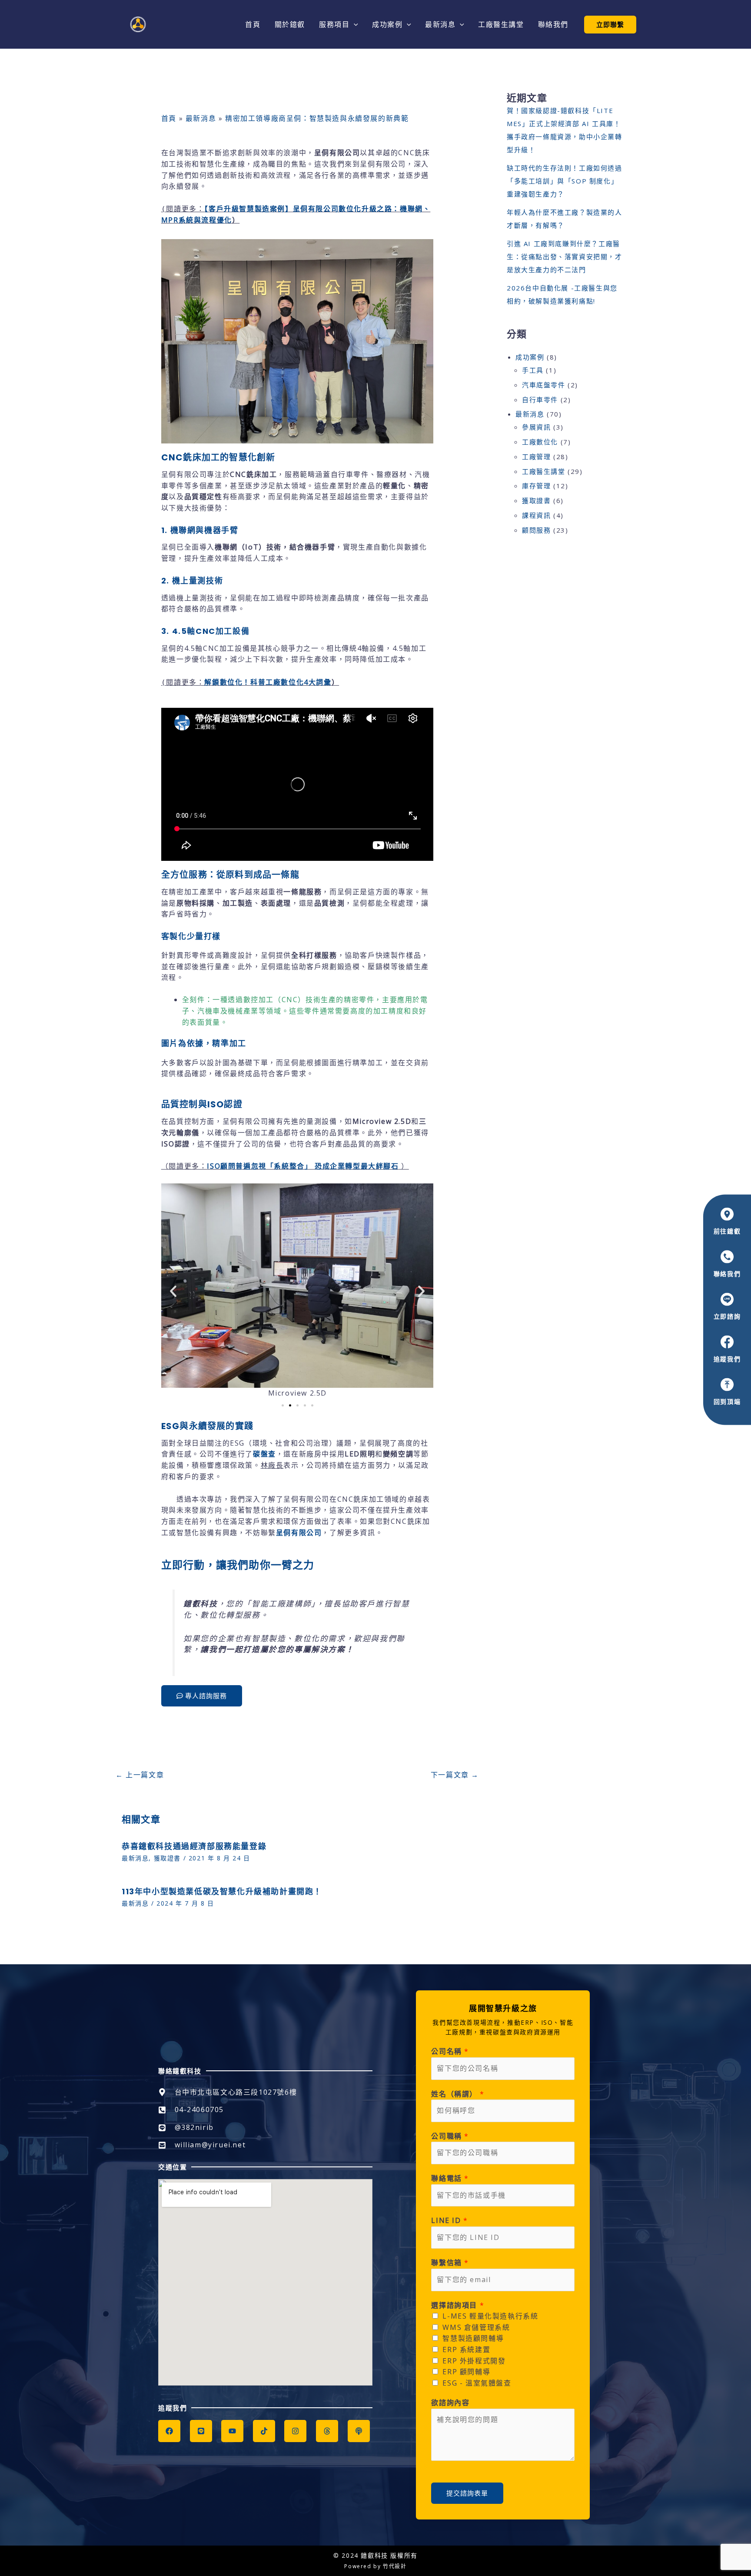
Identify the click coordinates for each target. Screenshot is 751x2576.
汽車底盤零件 (544, 385)
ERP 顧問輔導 (466, 2372)
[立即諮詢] (727, 1300)
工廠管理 (536, 457)
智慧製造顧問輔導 (473, 2338)
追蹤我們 (727, 1359)
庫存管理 (536, 486)
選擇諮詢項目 (458, 2305)
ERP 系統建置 (466, 2349)
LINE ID (449, 2220)
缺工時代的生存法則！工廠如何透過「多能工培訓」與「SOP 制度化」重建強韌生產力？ (565, 181)
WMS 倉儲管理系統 (476, 2327)
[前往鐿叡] (727, 1214)
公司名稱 (450, 2051)
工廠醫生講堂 (544, 471)
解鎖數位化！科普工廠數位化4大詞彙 (268, 682)
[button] (354, 24)
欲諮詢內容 (450, 2403)
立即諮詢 (727, 1316)
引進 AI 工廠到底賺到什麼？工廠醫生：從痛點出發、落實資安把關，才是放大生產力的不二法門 (565, 257)
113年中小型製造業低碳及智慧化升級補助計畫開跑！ (222, 1891)
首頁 (169, 118)
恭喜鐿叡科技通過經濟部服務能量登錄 (194, 1846)
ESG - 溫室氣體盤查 (477, 2383)
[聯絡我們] (727, 1256)
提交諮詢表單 (467, 2493)
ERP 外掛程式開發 (474, 2361)
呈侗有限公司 (299, 1533)
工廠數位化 (540, 442)
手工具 (533, 370)
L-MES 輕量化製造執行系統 (490, 2316)
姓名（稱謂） (458, 2094)
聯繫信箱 (450, 2263)
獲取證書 (167, 1858)
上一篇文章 (140, 1775)
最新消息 (201, 118)
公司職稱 (450, 2136)
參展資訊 (536, 427)
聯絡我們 (727, 1273)
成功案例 (530, 357)
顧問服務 (536, 530)
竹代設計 (395, 2566)
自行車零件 (540, 400)
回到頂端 (727, 1402)
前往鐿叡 (727, 1231)
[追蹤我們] (727, 1342)
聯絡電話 (450, 2178)
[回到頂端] (727, 1385)
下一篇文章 (455, 1775)
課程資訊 (536, 515)
